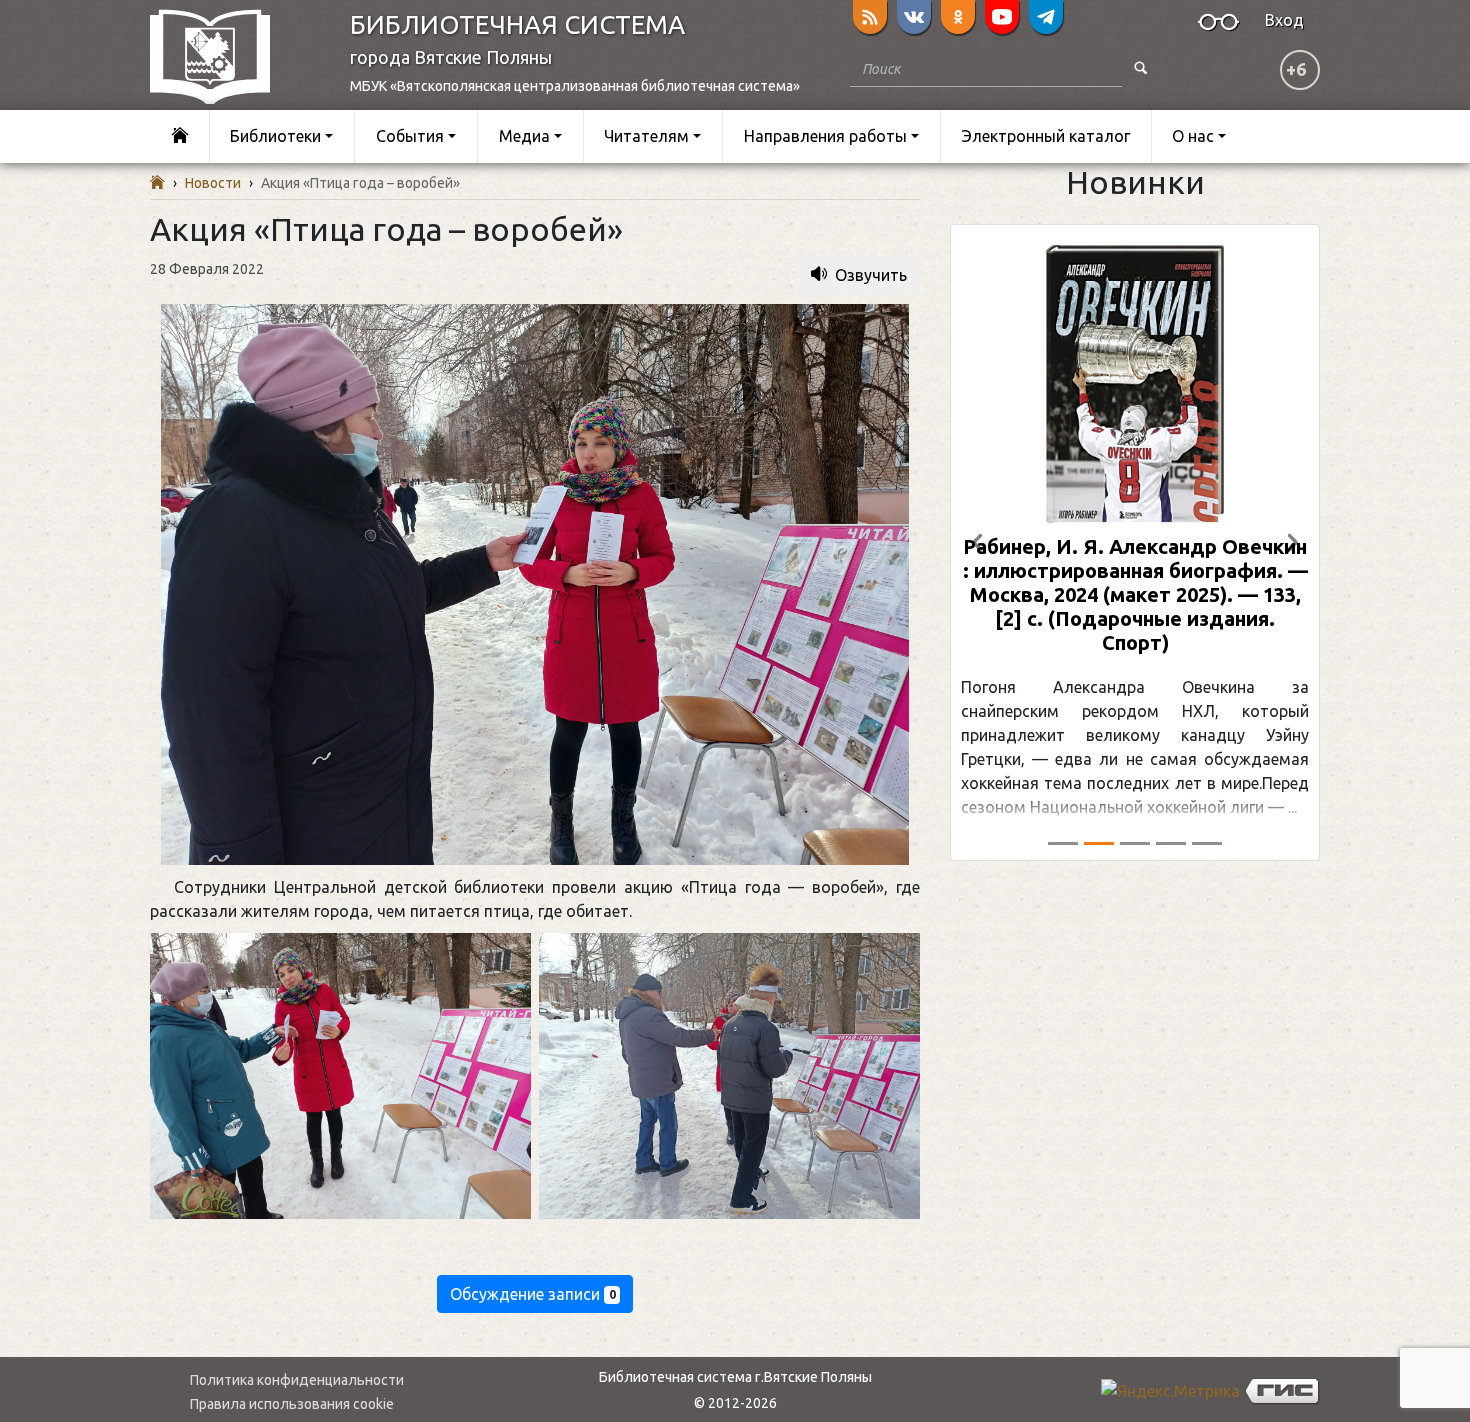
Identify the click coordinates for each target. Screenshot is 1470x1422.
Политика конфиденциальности (297, 1380)
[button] (978, 542)
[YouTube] (1002, 17)
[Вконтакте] (914, 17)
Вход (1284, 20)
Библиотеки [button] (275, 136)
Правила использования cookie (292, 1404)
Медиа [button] (524, 136)
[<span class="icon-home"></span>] (179, 136)
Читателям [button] (646, 136)
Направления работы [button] (825, 136)
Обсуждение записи (533, 1294)
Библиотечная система (517, 24)
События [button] (410, 136)
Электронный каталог (1046, 136)
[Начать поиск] (1141, 68)
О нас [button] (1193, 136)
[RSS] (870, 17)
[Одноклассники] (958, 17)
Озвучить (871, 275)
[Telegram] (1046, 17)
